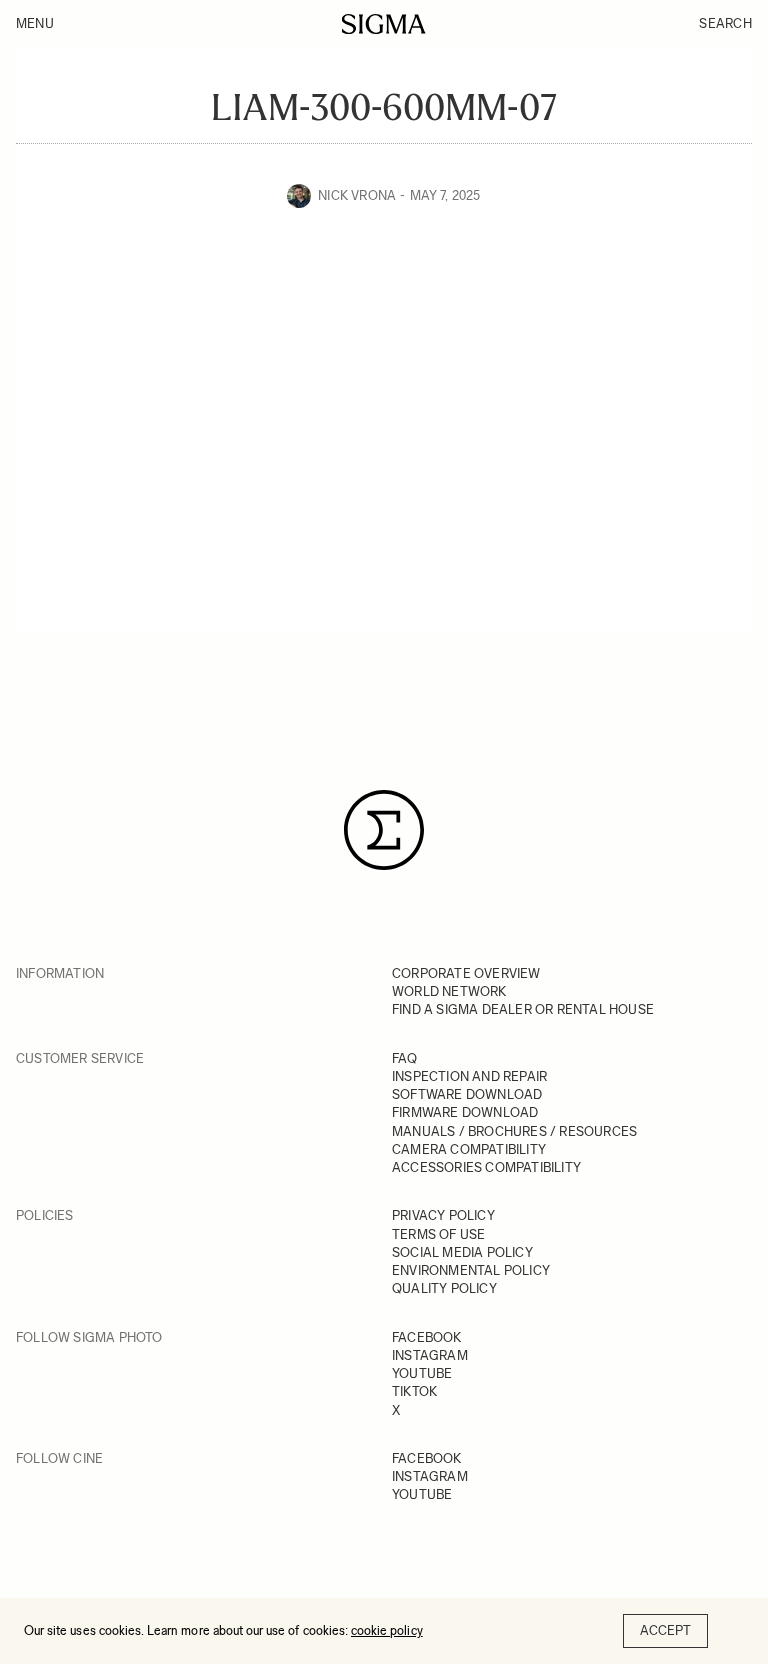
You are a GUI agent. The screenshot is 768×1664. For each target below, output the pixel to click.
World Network (449, 991)
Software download (467, 1094)
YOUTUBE (422, 1373)
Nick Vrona (357, 195)
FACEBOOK (427, 1337)
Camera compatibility (469, 1149)
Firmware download (465, 1112)
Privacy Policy (443, 1215)
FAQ (405, 1058)
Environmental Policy (471, 1270)
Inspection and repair (469, 1076)
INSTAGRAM (430, 1355)
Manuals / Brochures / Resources (514, 1131)
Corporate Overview (466, 973)
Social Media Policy (462, 1252)
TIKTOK (414, 1391)
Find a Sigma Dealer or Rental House (523, 1009)
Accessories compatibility (486, 1167)
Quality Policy (444, 1288)
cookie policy (387, 1630)
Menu (35, 23)
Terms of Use (438, 1234)
